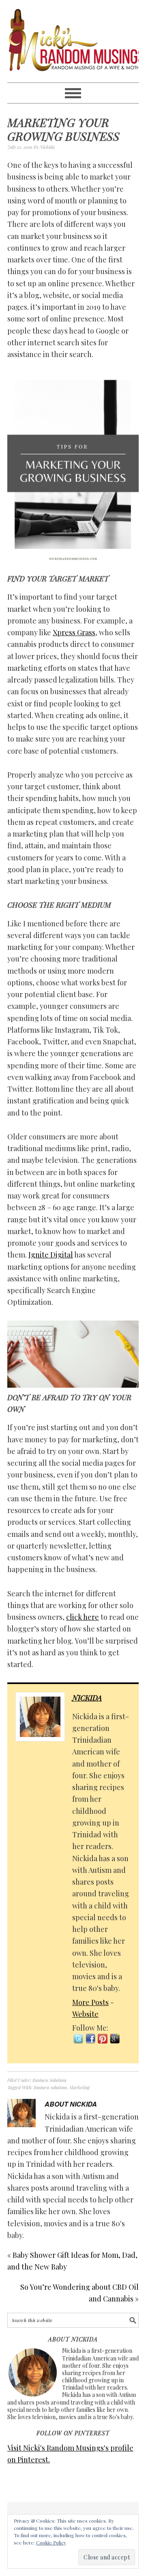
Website (85, 2014)
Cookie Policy (51, 2542)
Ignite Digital (51, 1255)
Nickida (87, 1698)
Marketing (79, 2087)
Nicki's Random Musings (73, 41)
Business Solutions (49, 2080)
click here (83, 1617)
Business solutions (50, 2087)
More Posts (90, 2002)
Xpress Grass (74, 632)
